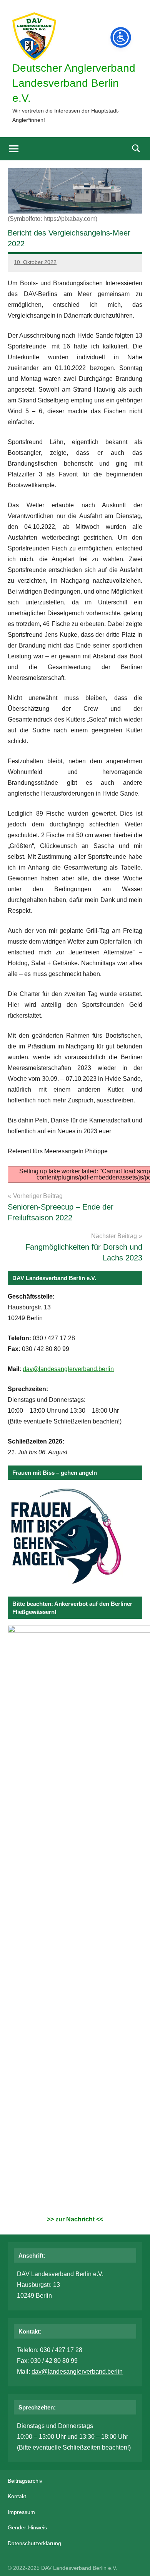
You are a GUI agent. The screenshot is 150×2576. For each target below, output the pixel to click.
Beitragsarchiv (25, 2481)
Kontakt (17, 2496)
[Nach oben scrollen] (134, 2560)
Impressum (21, 2512)
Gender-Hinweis (27, 2527)
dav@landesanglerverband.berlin (68, 1369)
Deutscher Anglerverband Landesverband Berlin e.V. (74, 83)
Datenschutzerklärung (34, 2543)
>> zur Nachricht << (75, 2219)
